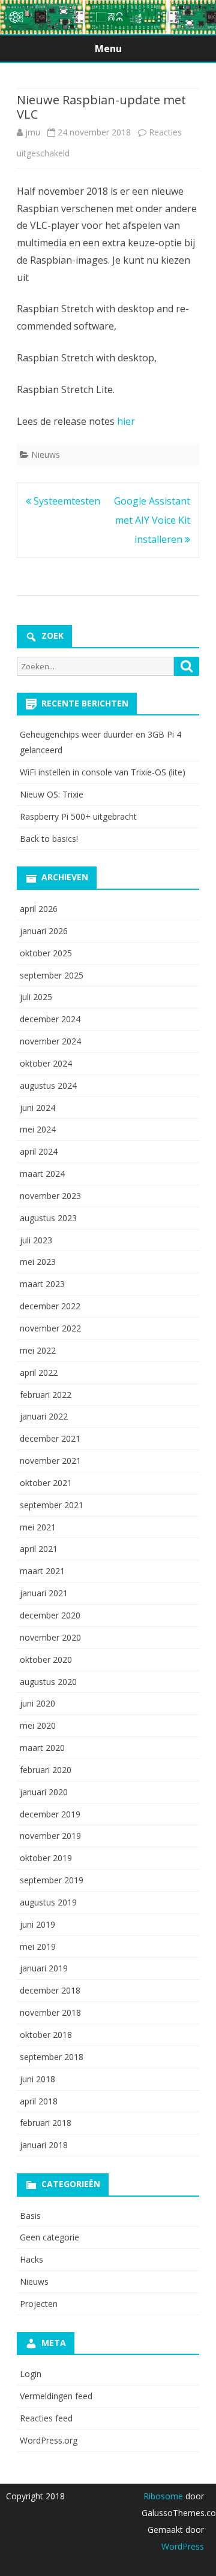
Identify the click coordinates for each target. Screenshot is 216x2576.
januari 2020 (44, 1792)
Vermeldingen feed (56, 2396)
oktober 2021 (46, 1483)
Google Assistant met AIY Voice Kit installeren (152, 520)
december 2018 (50, 1990)
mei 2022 (38, 1350)
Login (31, 2374)
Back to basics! (49, 839)
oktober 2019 (46, 1858)
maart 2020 (42, 1748)
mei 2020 (38, 1725)
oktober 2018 (46, 2035)
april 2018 (39, 2101)
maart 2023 (42, 1284)
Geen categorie (49, 2237)
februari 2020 (46, 1770)
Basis (30, 2216)
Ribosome (163, 2496)
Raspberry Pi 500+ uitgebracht (78, 816)
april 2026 (39, 909)
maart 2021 (42, 1571)
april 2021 (39, 1549)
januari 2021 (44, 1593)
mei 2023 (38, 1262)
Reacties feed (46, 2418)
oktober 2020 (46, 1660)
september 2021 (52, 1505)
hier (126, 421)
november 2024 (50, 1041)
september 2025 (52, 975)
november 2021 (50, 1461)
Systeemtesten (66, 501)
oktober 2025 (46, 953)
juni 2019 (37, 1924)
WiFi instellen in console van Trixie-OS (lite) (103, 772)
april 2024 (39, 1151)
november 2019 (50, 1836)
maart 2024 (42, 1174)
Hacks (31, 2259)
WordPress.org (49, 2440)
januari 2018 (44, 2145)
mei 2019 (38, 1947)
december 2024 (50, 1019)
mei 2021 (38, 1527)
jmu (33, 132)
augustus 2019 (48, 1902)
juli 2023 (36, 1240)
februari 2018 (46, 2123)
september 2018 (52, 2057)
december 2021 (50, 1438)
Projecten (39, 2304)
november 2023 (50, 1196)
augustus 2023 (48, 1218)
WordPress (183, 2546)
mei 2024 (38, 1129)
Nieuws (46, 455)
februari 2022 (46, 1395)
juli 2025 (36, 997)
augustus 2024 (48, 1085)
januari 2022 (44, 1416)
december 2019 (50, 1814)
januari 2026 (44, 931)
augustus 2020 (48, 1682)
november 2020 (50, 1637)
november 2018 (50, 2012)
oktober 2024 (46, 1063)
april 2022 (39, 1372)
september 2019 (52, 1880)
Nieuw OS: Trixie (52, 794)
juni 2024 (37, 1108)
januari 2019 (44, 1968)
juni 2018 (37, 2079)
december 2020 (50, 1615)
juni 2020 (37, 1703)
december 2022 (50, 1306)
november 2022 (50, 1328)
